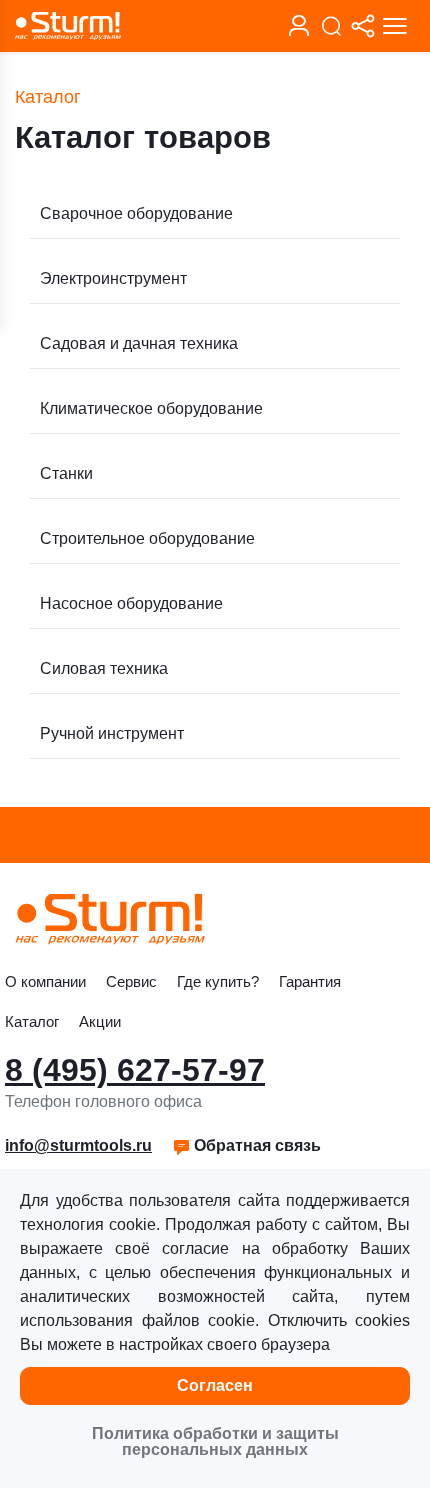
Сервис (131, 981)
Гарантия (310, 981)
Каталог (32, 1021)
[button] (246, 1146)
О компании (45, 981)
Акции (100, 1021)
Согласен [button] (215, 1385)
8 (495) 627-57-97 (135, 1070)
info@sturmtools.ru (78, 1145)
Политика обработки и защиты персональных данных (215, 1441)
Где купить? (218, 981)
